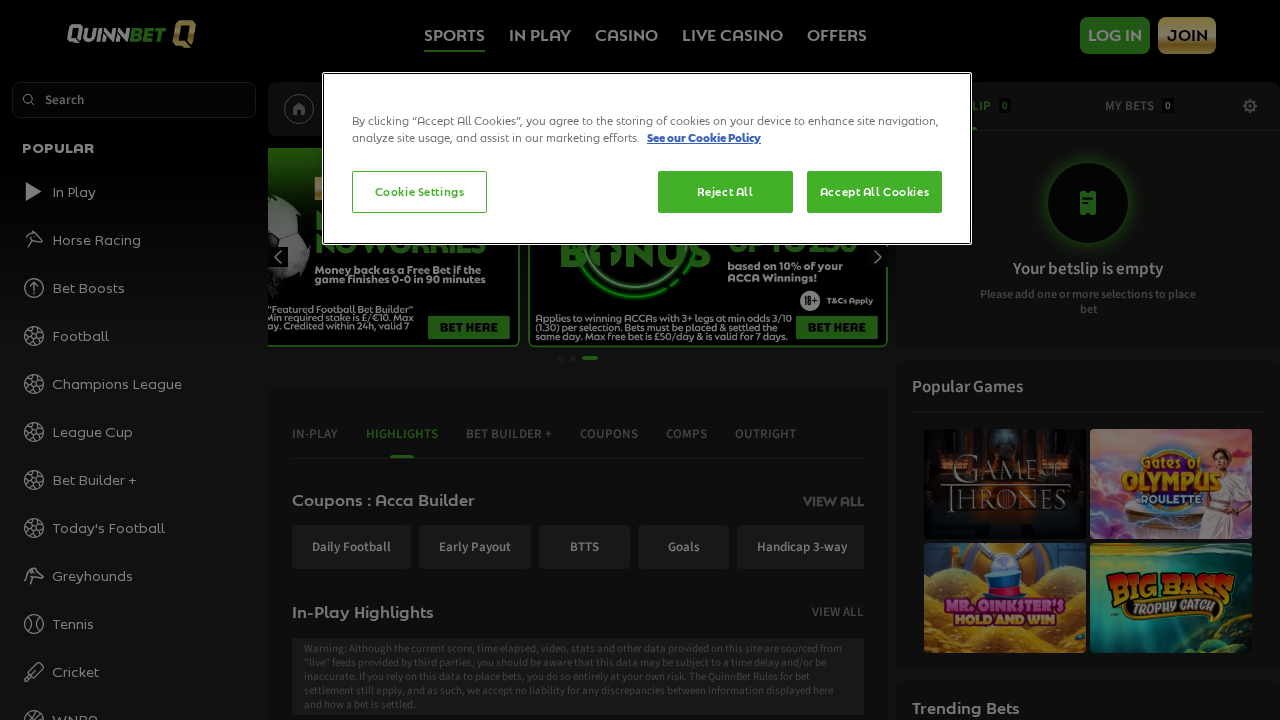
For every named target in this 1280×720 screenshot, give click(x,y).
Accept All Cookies (874, 191)
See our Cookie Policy (704, 137)
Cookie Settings (420, 191)
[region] (647, 158)
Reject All (725, 191)
